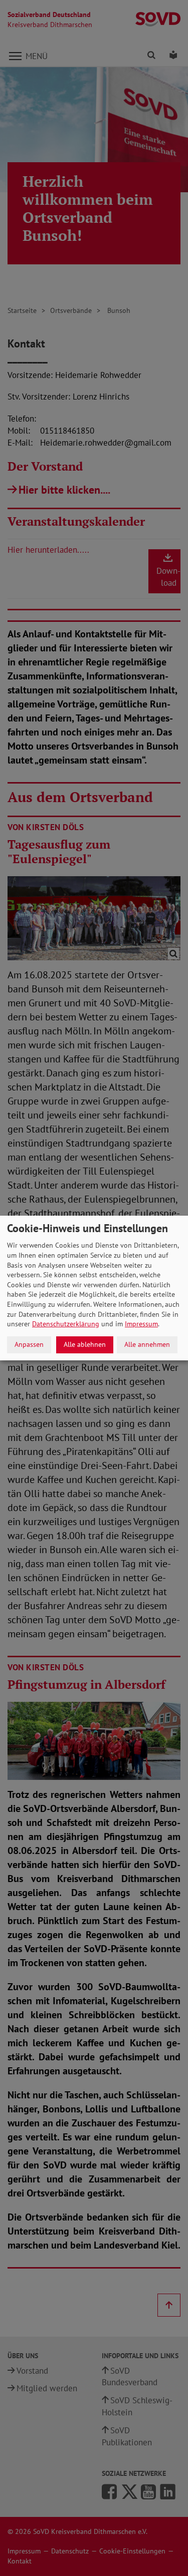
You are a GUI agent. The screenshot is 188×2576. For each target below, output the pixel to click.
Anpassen (29, 1344)
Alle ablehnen (85, 1344)
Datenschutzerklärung (66, 1324)
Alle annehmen (147, 1344)
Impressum (141, 1324)
